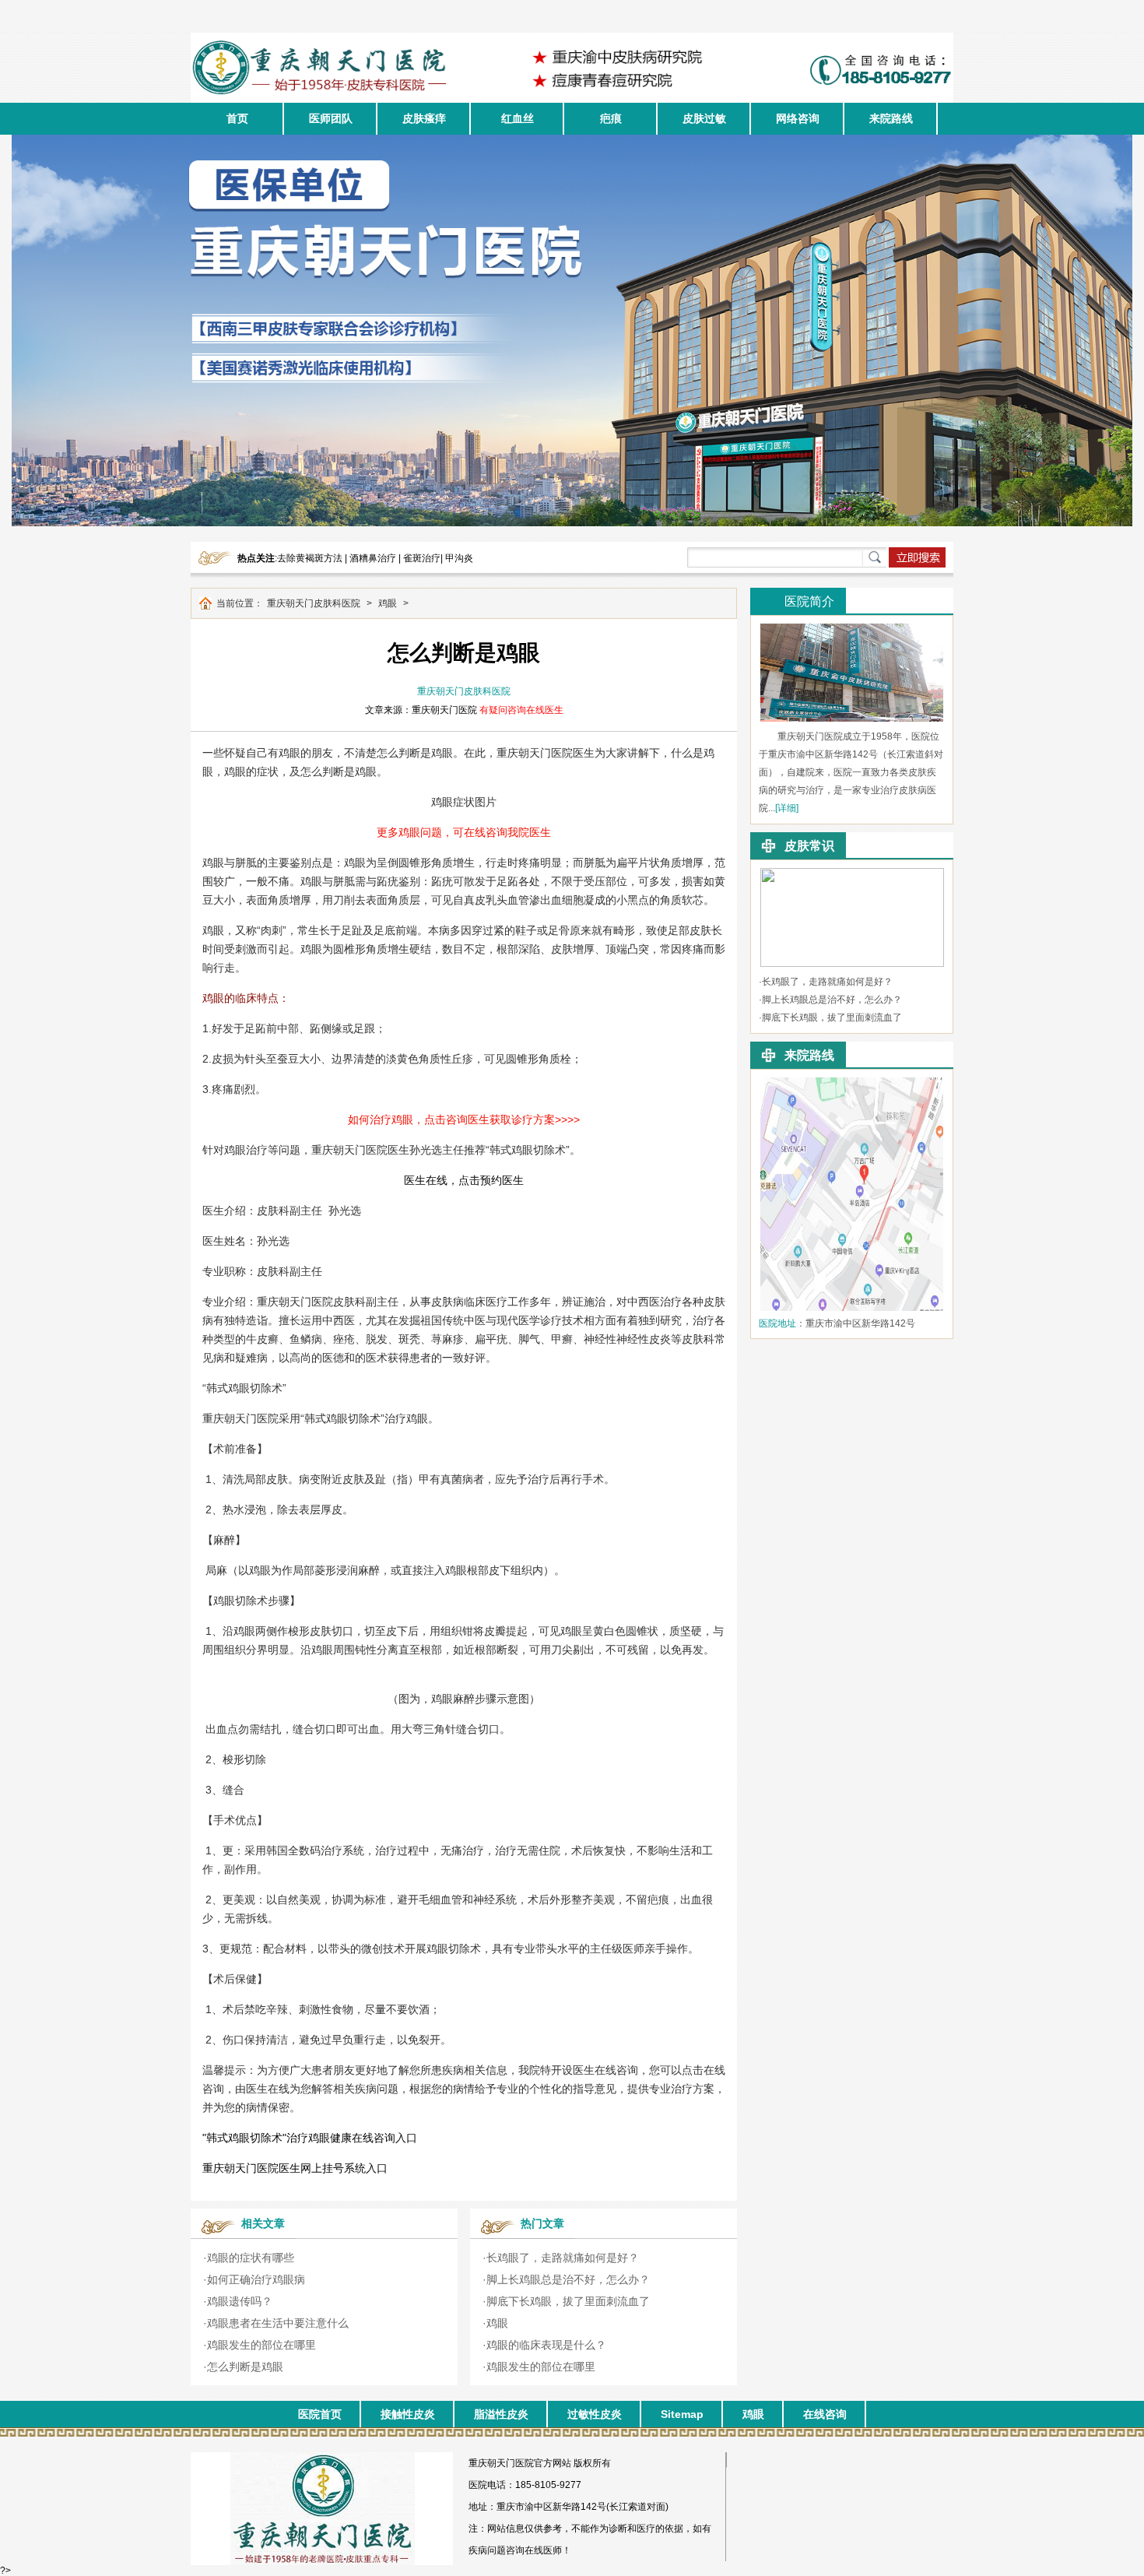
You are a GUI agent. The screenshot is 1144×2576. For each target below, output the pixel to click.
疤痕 (611, 118)
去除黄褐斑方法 (310, 558)
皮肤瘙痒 (424, 118)
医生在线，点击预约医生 (464, 1180)
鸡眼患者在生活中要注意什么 (278, 2323)
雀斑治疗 (422, 558)
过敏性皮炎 (595, 2414)
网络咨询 (798, 118)
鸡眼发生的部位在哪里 (261, 2345)
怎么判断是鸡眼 (245, 2367)
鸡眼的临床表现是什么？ (546, 2345)
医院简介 (809, 601)
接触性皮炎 (408, 2414)
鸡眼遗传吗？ (240, 2301)
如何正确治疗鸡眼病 (256, 2279)
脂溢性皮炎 (501, 2414)
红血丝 (518, 118)
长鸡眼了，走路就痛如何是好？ (563, 2258)
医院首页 (320, 2414)
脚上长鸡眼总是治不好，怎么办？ (568, 2279)
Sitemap (682, 2414)
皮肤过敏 (704, 118)
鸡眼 (388, 603)
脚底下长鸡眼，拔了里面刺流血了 (568, 2301)
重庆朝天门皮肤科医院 (314, 603)
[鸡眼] (852, 873)
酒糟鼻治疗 (373, 558)
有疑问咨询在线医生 (521, 710)
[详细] (787, 808)
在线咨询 (825, 2414)
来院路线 (891, 118)
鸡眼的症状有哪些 (251, 2258)
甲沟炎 (459, 558)
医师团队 (331, 118)
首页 (237, 118)
